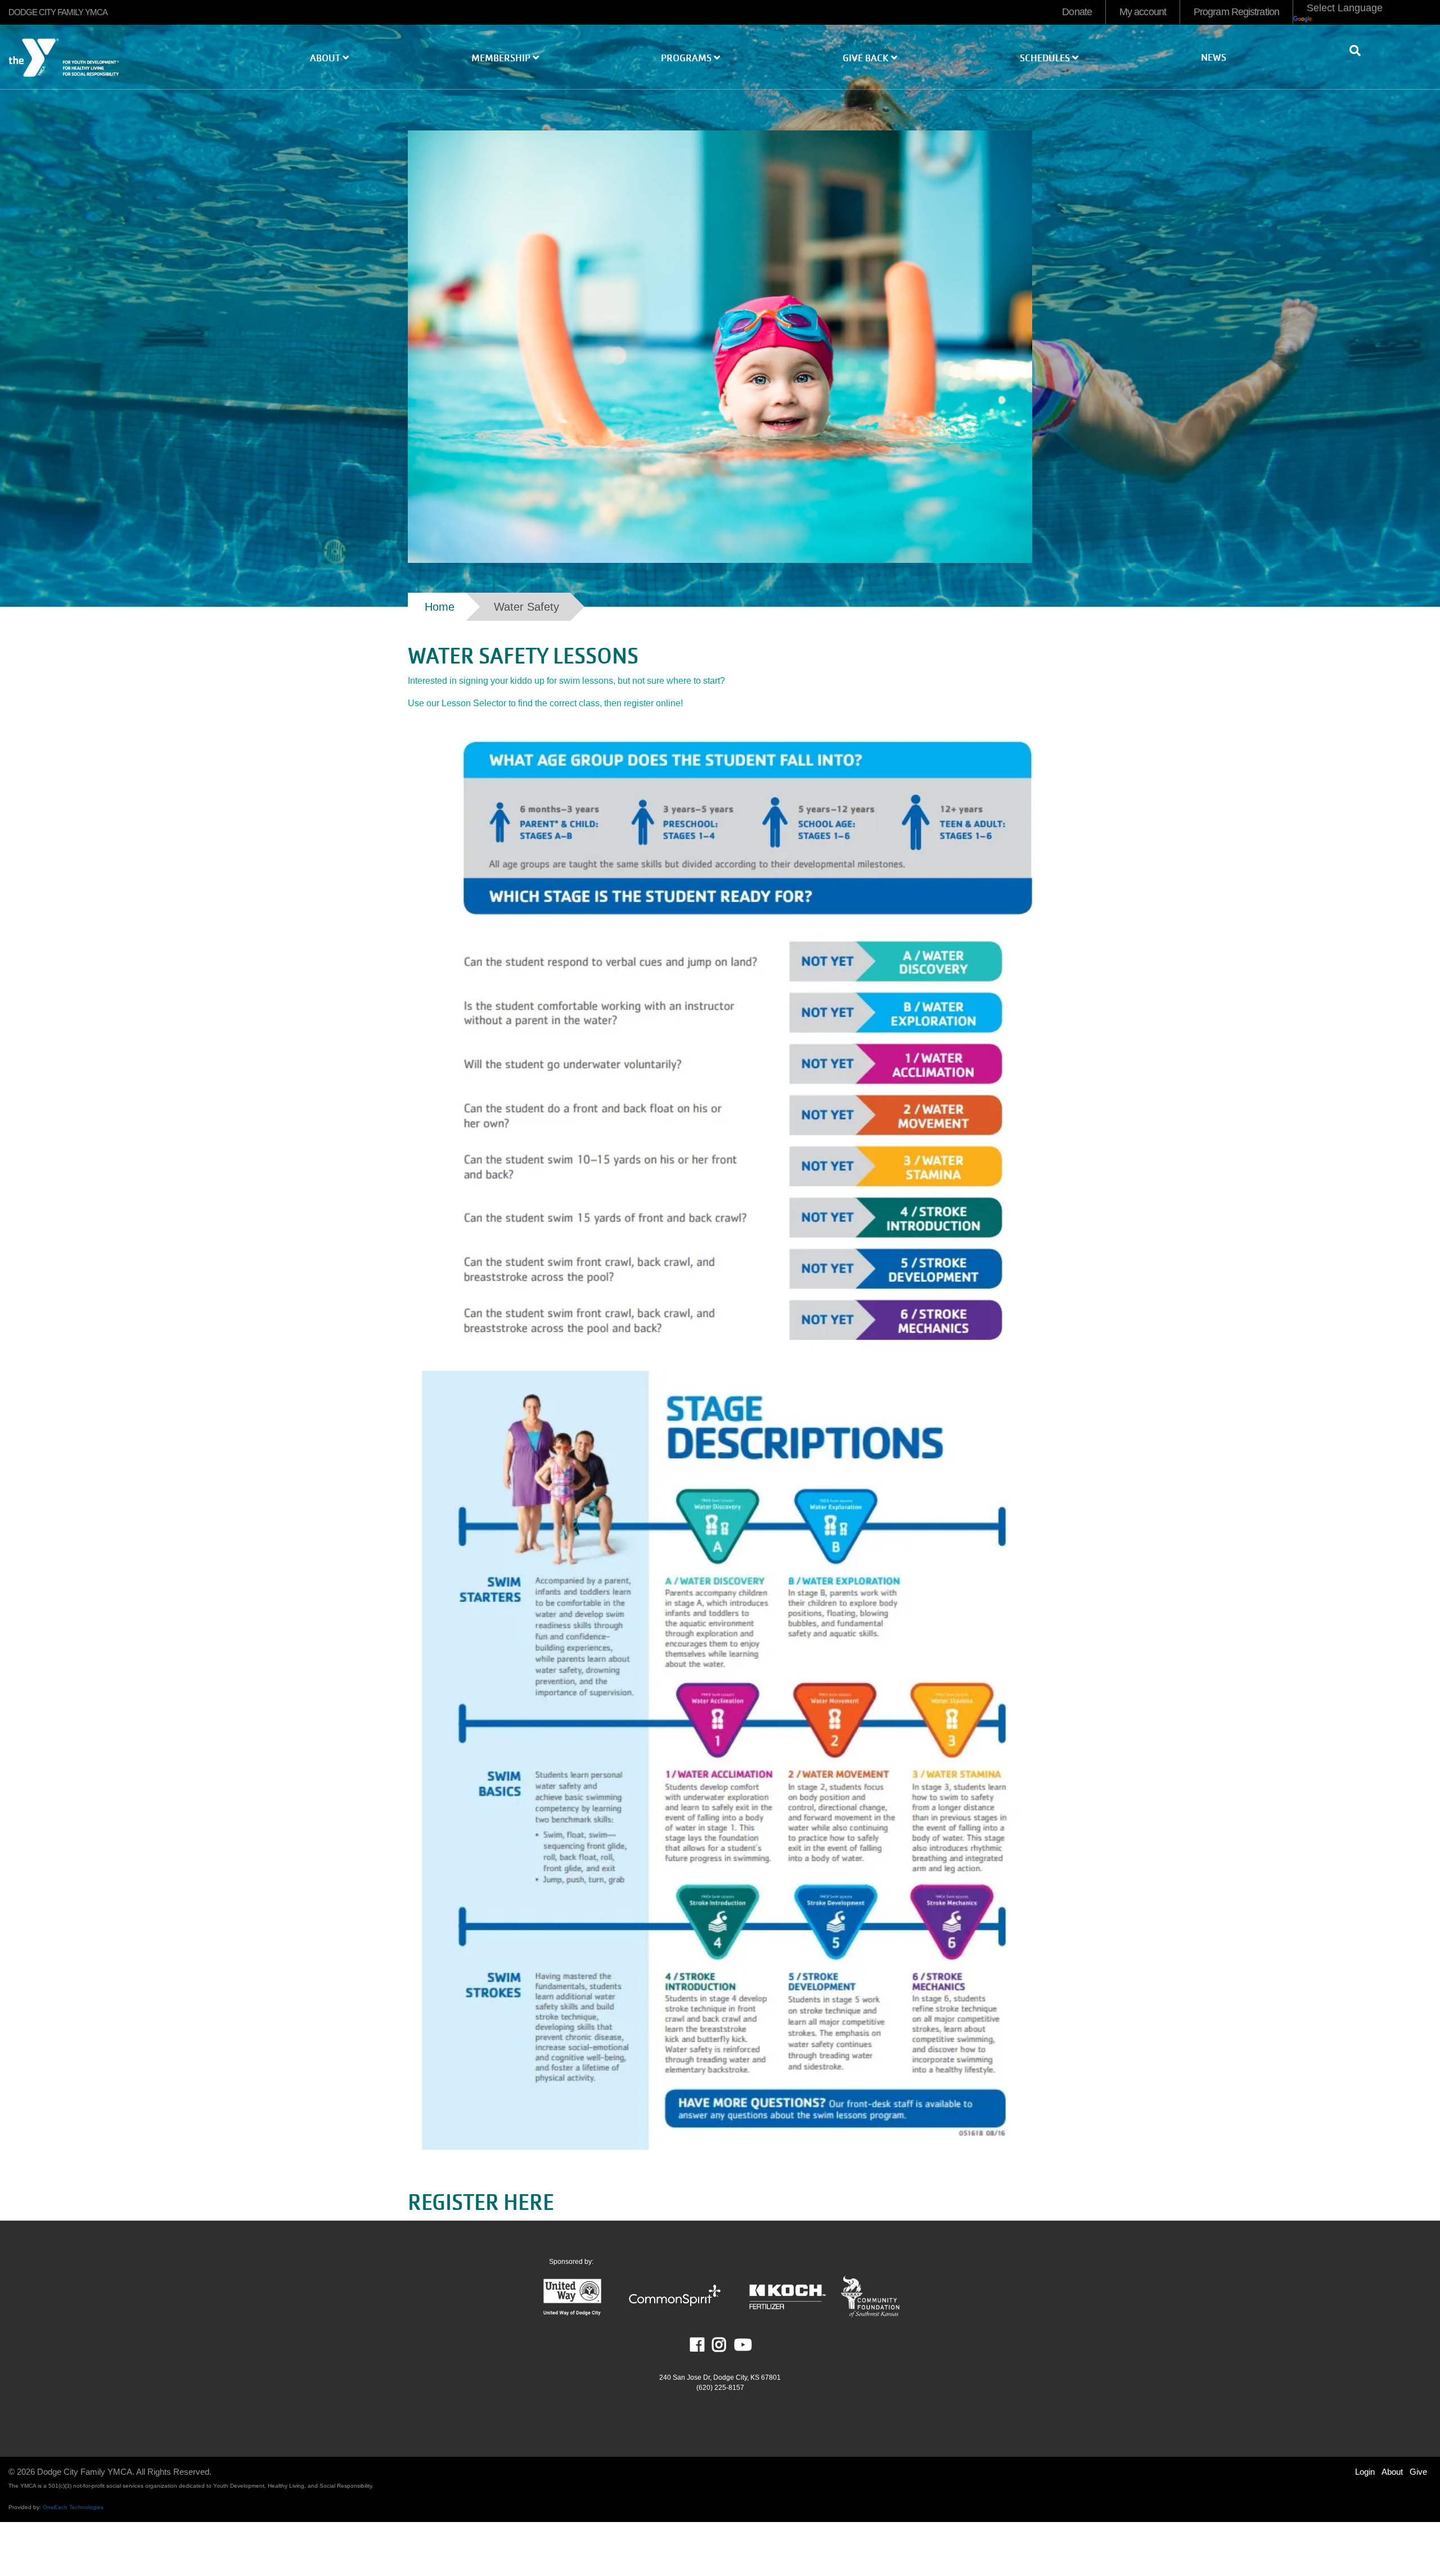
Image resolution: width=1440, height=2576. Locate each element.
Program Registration (1236, 12)
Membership (502, 58)
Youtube (742, 2345)
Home (440, 607)
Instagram (727, 2345)
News (1214, 58)
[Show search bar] (1360, 51)
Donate (1077, 12)
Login (1365, 2472)
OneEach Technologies (73, 2507)
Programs (687, 58)
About (326, 58)
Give (1418, 2472)
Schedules (1046, 58)
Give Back (867, 58)
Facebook (705, 2345)
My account (1143, 12)
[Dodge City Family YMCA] (120, 64)
